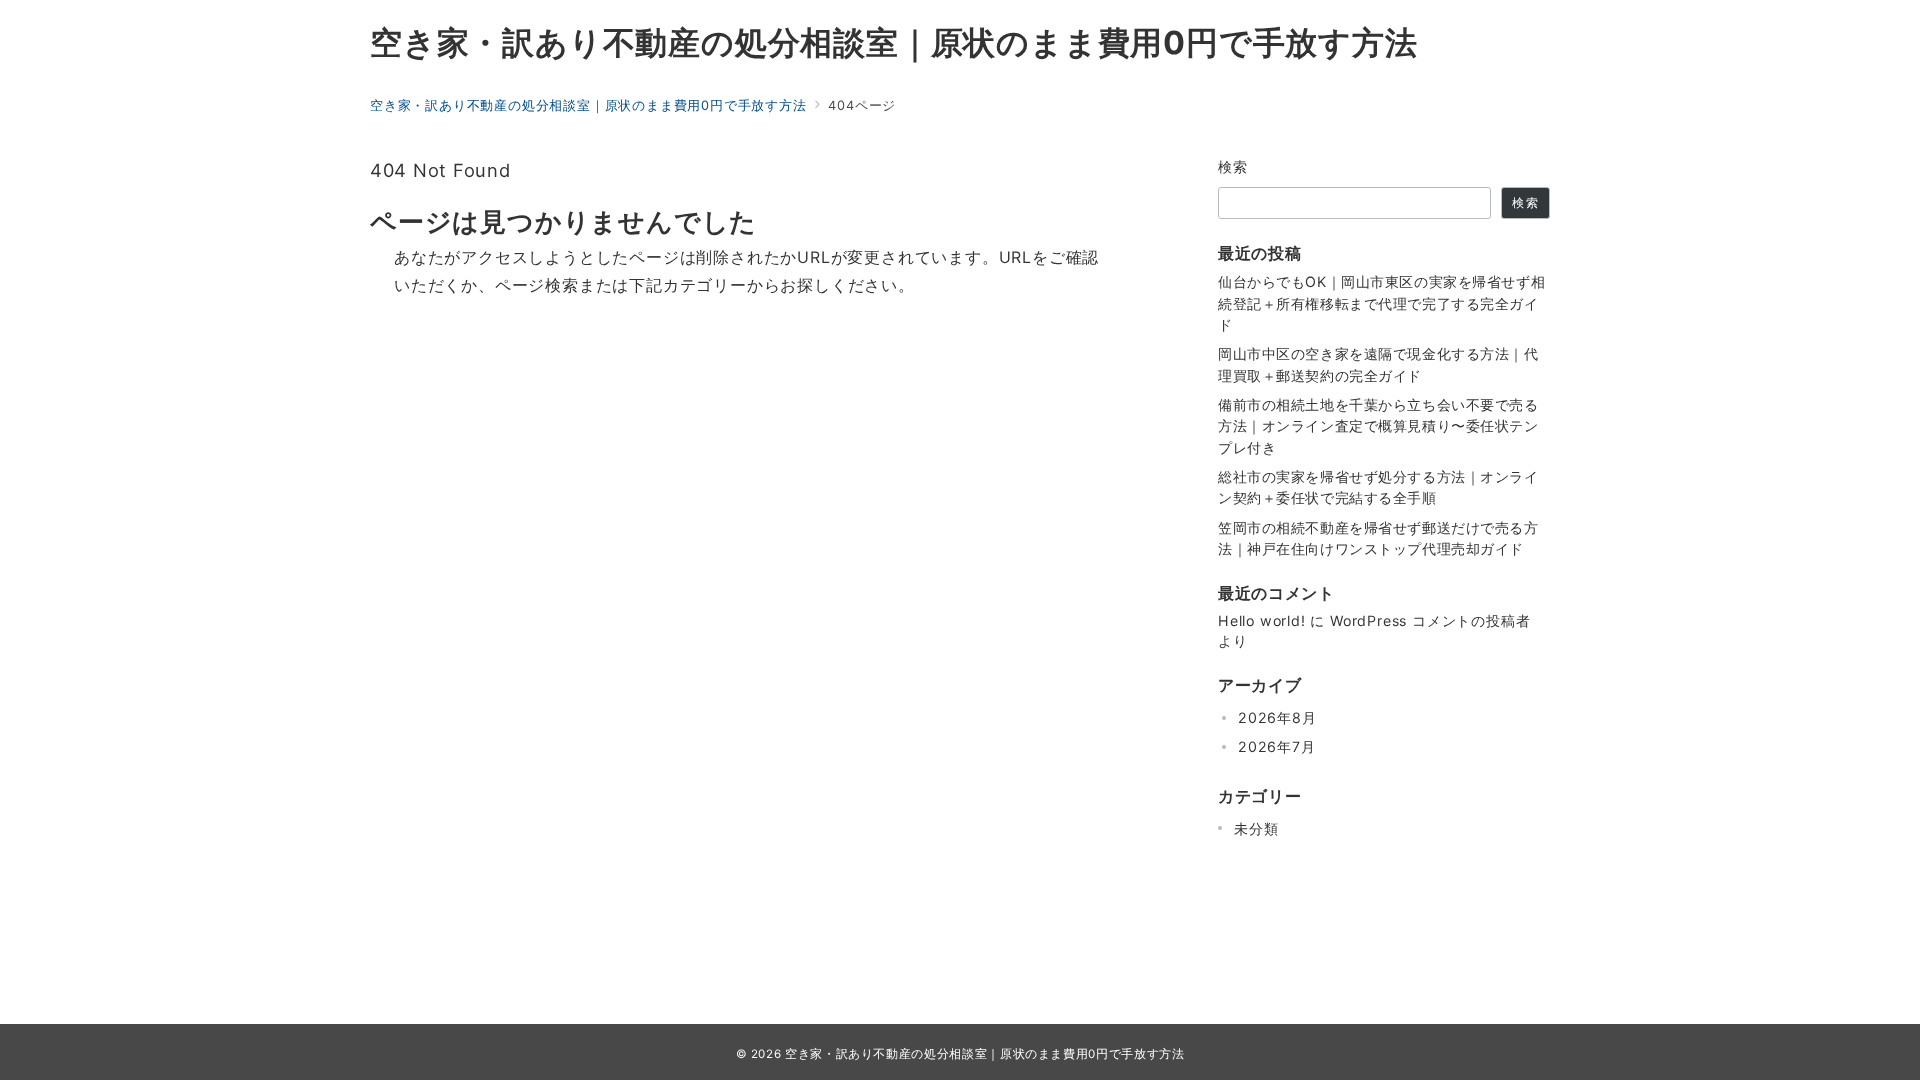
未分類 (1256, 828)
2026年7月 (1277, 746)
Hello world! (1262, 620)
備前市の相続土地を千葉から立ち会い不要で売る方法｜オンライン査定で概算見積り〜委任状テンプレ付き (1378, 426)
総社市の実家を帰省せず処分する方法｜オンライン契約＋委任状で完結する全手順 (1378, 487)
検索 (1233, 166)
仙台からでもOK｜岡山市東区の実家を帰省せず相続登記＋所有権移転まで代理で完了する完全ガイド (1381, 303)
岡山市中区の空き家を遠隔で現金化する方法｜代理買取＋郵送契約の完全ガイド (1378, 364)
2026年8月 (1277, 717)
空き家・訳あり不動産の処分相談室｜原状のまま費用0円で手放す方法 (894, 43)
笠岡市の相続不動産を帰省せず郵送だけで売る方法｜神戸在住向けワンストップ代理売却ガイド (1378, 538)
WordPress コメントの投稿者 (1430, 620)
